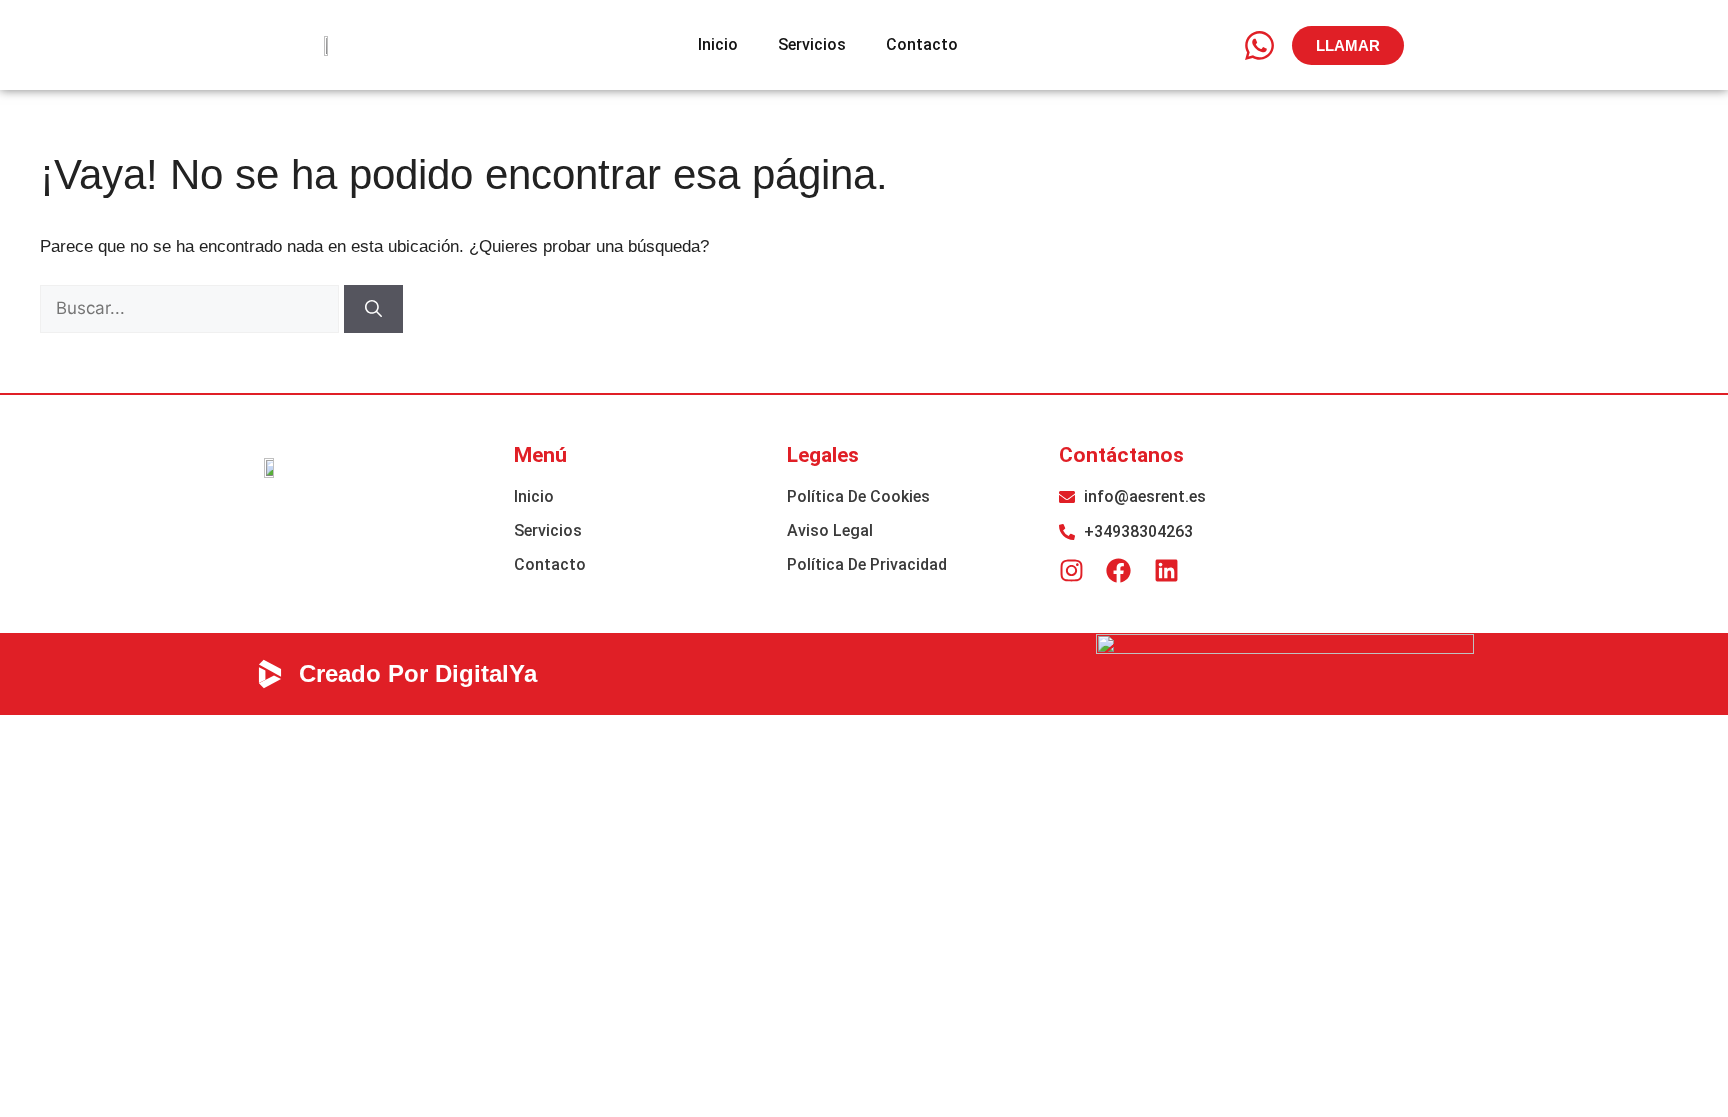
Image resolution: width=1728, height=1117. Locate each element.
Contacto (922, 44)
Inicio (718, 44)
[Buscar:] (192, 308)
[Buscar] (373, 309)
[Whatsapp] (1259, 45)
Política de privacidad (867, 564)
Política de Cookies (858, 496)
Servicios (812, 44)
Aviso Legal (830, 530)
